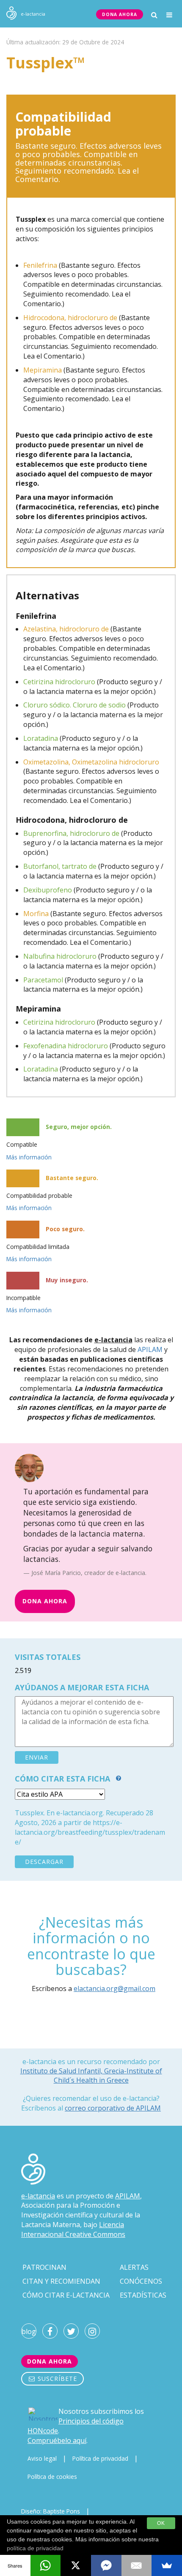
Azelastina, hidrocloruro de (66, 629)
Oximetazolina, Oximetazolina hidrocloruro (91, 762)
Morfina (36, 914)
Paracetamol (43, 980)
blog (29, 2331)
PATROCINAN (44, 2267)
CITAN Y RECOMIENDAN (61, 2281)
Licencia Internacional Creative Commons (73, 2229)
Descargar (44, 1862)
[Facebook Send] (106, 2565)
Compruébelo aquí (57, 2440)
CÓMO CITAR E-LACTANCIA (66, 2295)
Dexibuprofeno (48, 890)
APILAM (150, 1349)
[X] (76, 2565)
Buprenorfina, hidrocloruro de (71, 833)
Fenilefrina (40, 265)
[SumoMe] (167, 2565)
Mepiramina (43, 370)
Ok (161, 2523)
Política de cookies (52, 2477)
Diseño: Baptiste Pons (51, 2511)
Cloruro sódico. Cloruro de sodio (74, 705)
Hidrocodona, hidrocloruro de (70, 318)
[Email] (137, 2565)
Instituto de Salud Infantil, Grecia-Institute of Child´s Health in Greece (91, 2075)
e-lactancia (38, 2196)
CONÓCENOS (141, 2281)
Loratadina (41, 738)
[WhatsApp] (46, 2565)
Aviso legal (42, 2458)
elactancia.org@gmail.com (114, 1988)
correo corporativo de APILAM (113, 2108)
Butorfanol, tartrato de (60, 866)
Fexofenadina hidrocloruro (66, 1046)
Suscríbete (56, 2379)
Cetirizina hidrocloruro (59, 682)
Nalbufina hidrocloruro (60, 956)
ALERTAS (134, 2267)
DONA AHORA (120, 14)
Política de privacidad (100, 2458)
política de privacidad (35, 2548)
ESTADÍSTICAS (143, 2295)
